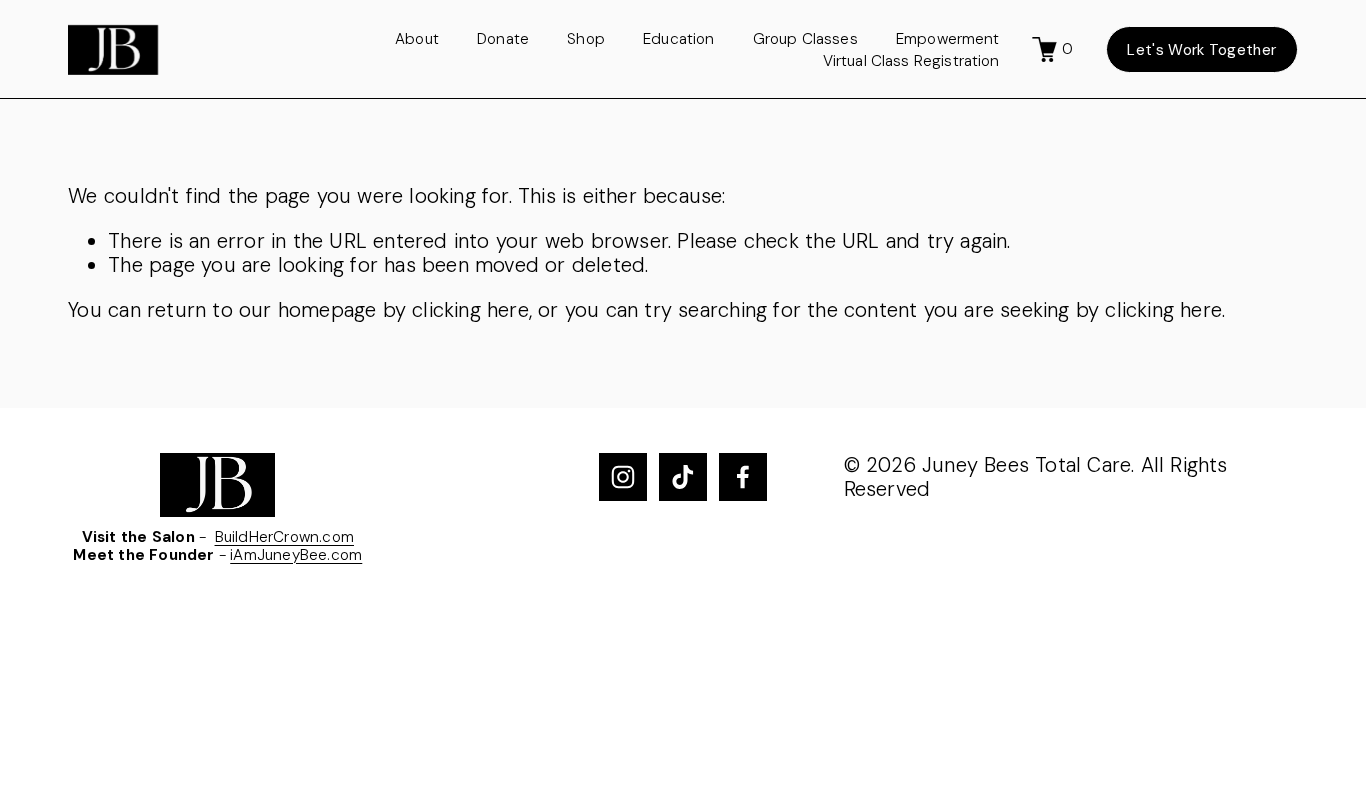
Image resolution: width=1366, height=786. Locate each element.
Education (678, 39)
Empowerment (948, 39)
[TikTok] (683, 477)
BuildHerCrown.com (284, 537)
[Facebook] (743, 477)
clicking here (470, 310)
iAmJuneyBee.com (296, 555)
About (417, 39)
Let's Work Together (1201, 50)
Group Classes (805, 39)
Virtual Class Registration (911, 61)
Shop (586, 39)
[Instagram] (623, 477)
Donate (503, 39)
